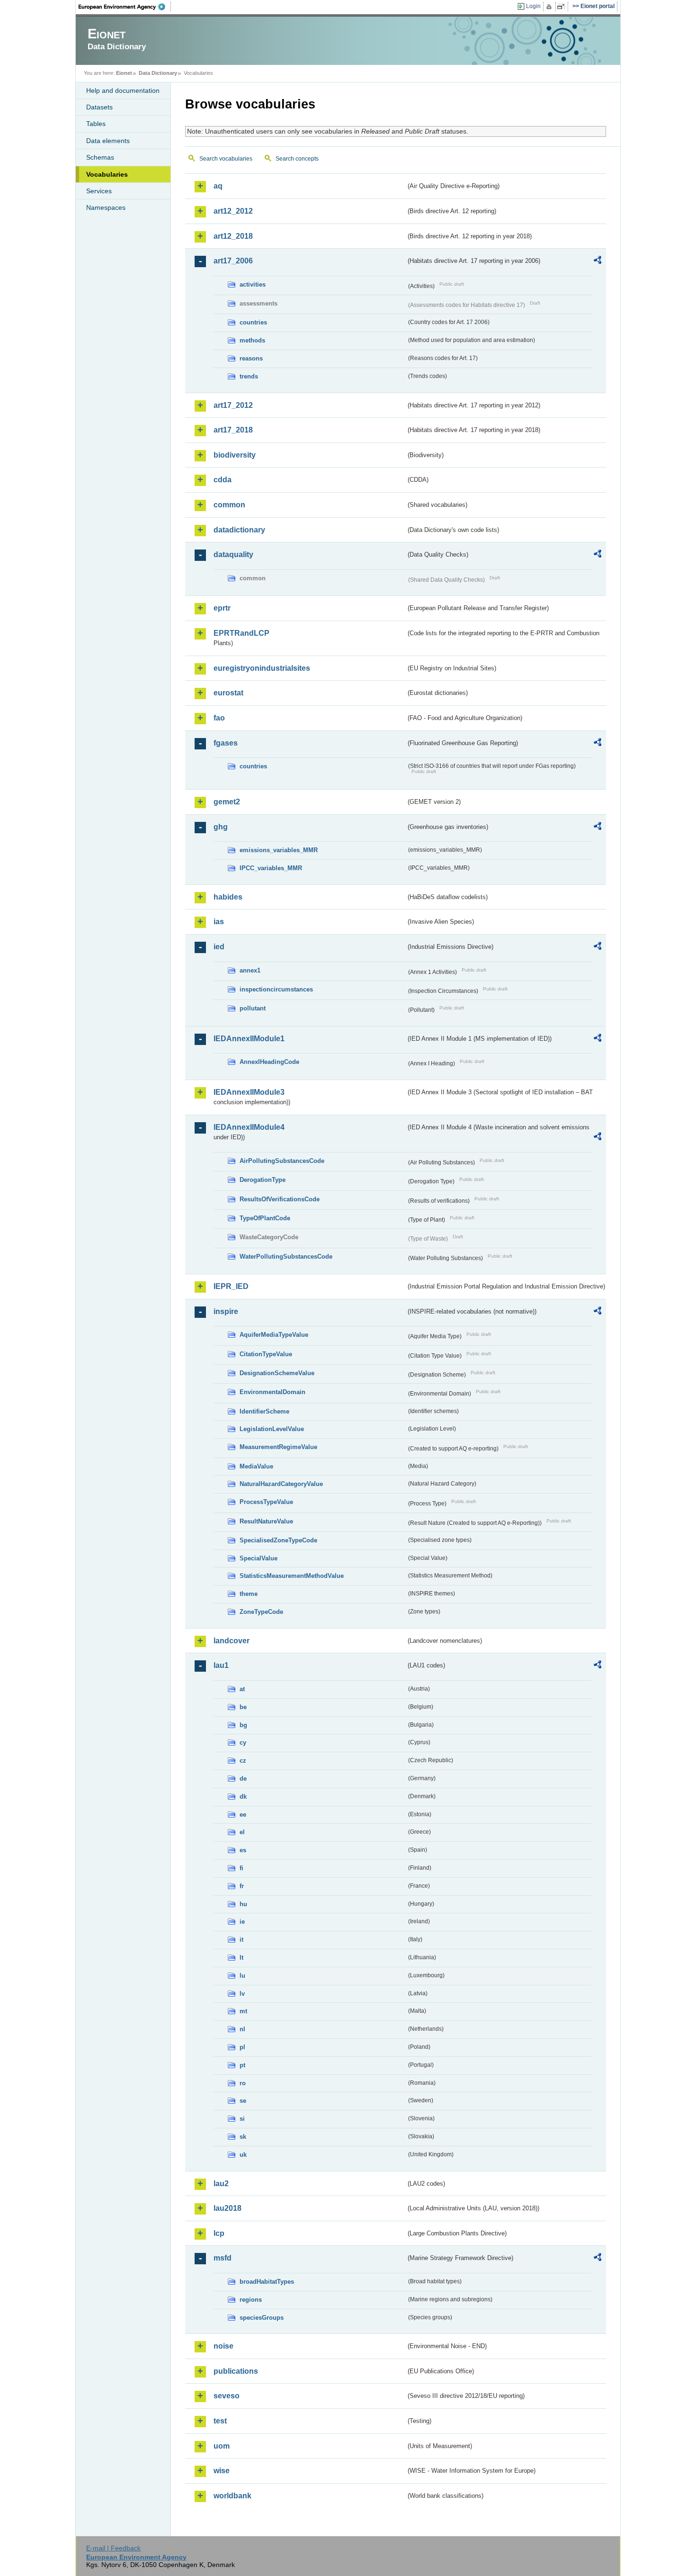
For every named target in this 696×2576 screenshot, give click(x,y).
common (229, 505)
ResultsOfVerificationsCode (280, 1199)
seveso (227, 2396)
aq (218, 186)
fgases (226, 743)
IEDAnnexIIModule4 (249, 1127)
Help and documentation (123, 90)
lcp (219, 2233)
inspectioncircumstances (276, 989)
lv (242, 1994)
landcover (232, 1641)
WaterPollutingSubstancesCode (286, 1256)
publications (236, 2371)
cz (243, 1761)
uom (222, 2446)
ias (219, 922)
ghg (221, 827)
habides (228, 897)
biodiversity (235, 455)
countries (253, 322)
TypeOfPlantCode (265, 1218)
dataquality (233, 554)
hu (243, 1904)
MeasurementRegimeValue (278, 1447)
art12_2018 (233, 236)
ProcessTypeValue (266, 1502)
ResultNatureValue (266, 1521)
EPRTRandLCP (241, 633)
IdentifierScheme (264, 1411)
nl (242, 2029)
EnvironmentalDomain (272, 1392)
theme (249, 1594)
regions (251, 2300)
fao (219, 718)
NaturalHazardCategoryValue (281, 1484)
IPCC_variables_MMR (271, 868)
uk (243, 2155)
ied (219, 947)
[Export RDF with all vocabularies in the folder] (598, 261)
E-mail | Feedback (113, 2548)
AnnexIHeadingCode (269, 1062)
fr (242, 1886)
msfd (223, 2258)
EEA (125, 7)
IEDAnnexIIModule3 (249, 1092)
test (220, 2421)
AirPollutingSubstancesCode (282, 1161)
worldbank (232, 2496)
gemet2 (227, 802)
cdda (223, 480)
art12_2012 (233, 211)
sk (243, 2137)
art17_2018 (233, 430)
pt (242, 2065)
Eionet (124, 73)
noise (223, 2346)
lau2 (221, 2184)
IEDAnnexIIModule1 (249, 1039)
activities (253, 284)
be (243, 1707)
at (242, 1689)
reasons (251, 358)
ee (243, 1815)
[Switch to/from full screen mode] (563, 7)
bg (243, 1725)
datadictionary (239, 530)
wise (222, 2471)
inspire (226, 1311)
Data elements (108, 141)
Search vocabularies (226, 159)
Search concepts (297, 159)
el (242, 1832)
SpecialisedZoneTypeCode (278, 1540)
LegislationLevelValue (272, 1429)
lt (241, 1958)
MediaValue (256, 1466)
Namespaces (106, 207)
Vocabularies (107, 174)
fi (241, 1868)
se (243, 2101)
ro (243, 2083)
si (242, 2119)
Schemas (100, 157)
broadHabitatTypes (267, 2282)
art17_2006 (233, 261)
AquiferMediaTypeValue (274, 1335)
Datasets (99, 107)
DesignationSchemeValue (277, 1373)
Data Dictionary (158, 73)
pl (242, 2047)
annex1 (250, 970)
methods (252, 340)
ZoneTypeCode (261, 1612)
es (243, 1850)
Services (99, 191)
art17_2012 (233, 405)
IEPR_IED (231, 1286)
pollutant (253, 1008)
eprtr (222, 608)
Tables (96, 124)
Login (533, 6)
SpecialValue (259, 1558)
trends (249, 376)
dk (243, 1797)
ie (242, 1922)
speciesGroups (262, 2318)
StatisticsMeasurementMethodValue (292, 1576)
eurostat (228, 693)
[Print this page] (550, 7)
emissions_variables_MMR (279, 850)
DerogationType (263, 1180)
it (241, 1940)
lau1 (221, 1665)
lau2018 (228, 2208)
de (243, 1779)
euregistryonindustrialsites (262, 668)
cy (243, 1743)
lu (242, 1976)
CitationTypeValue (266, 1354)
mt (243, 2011)
